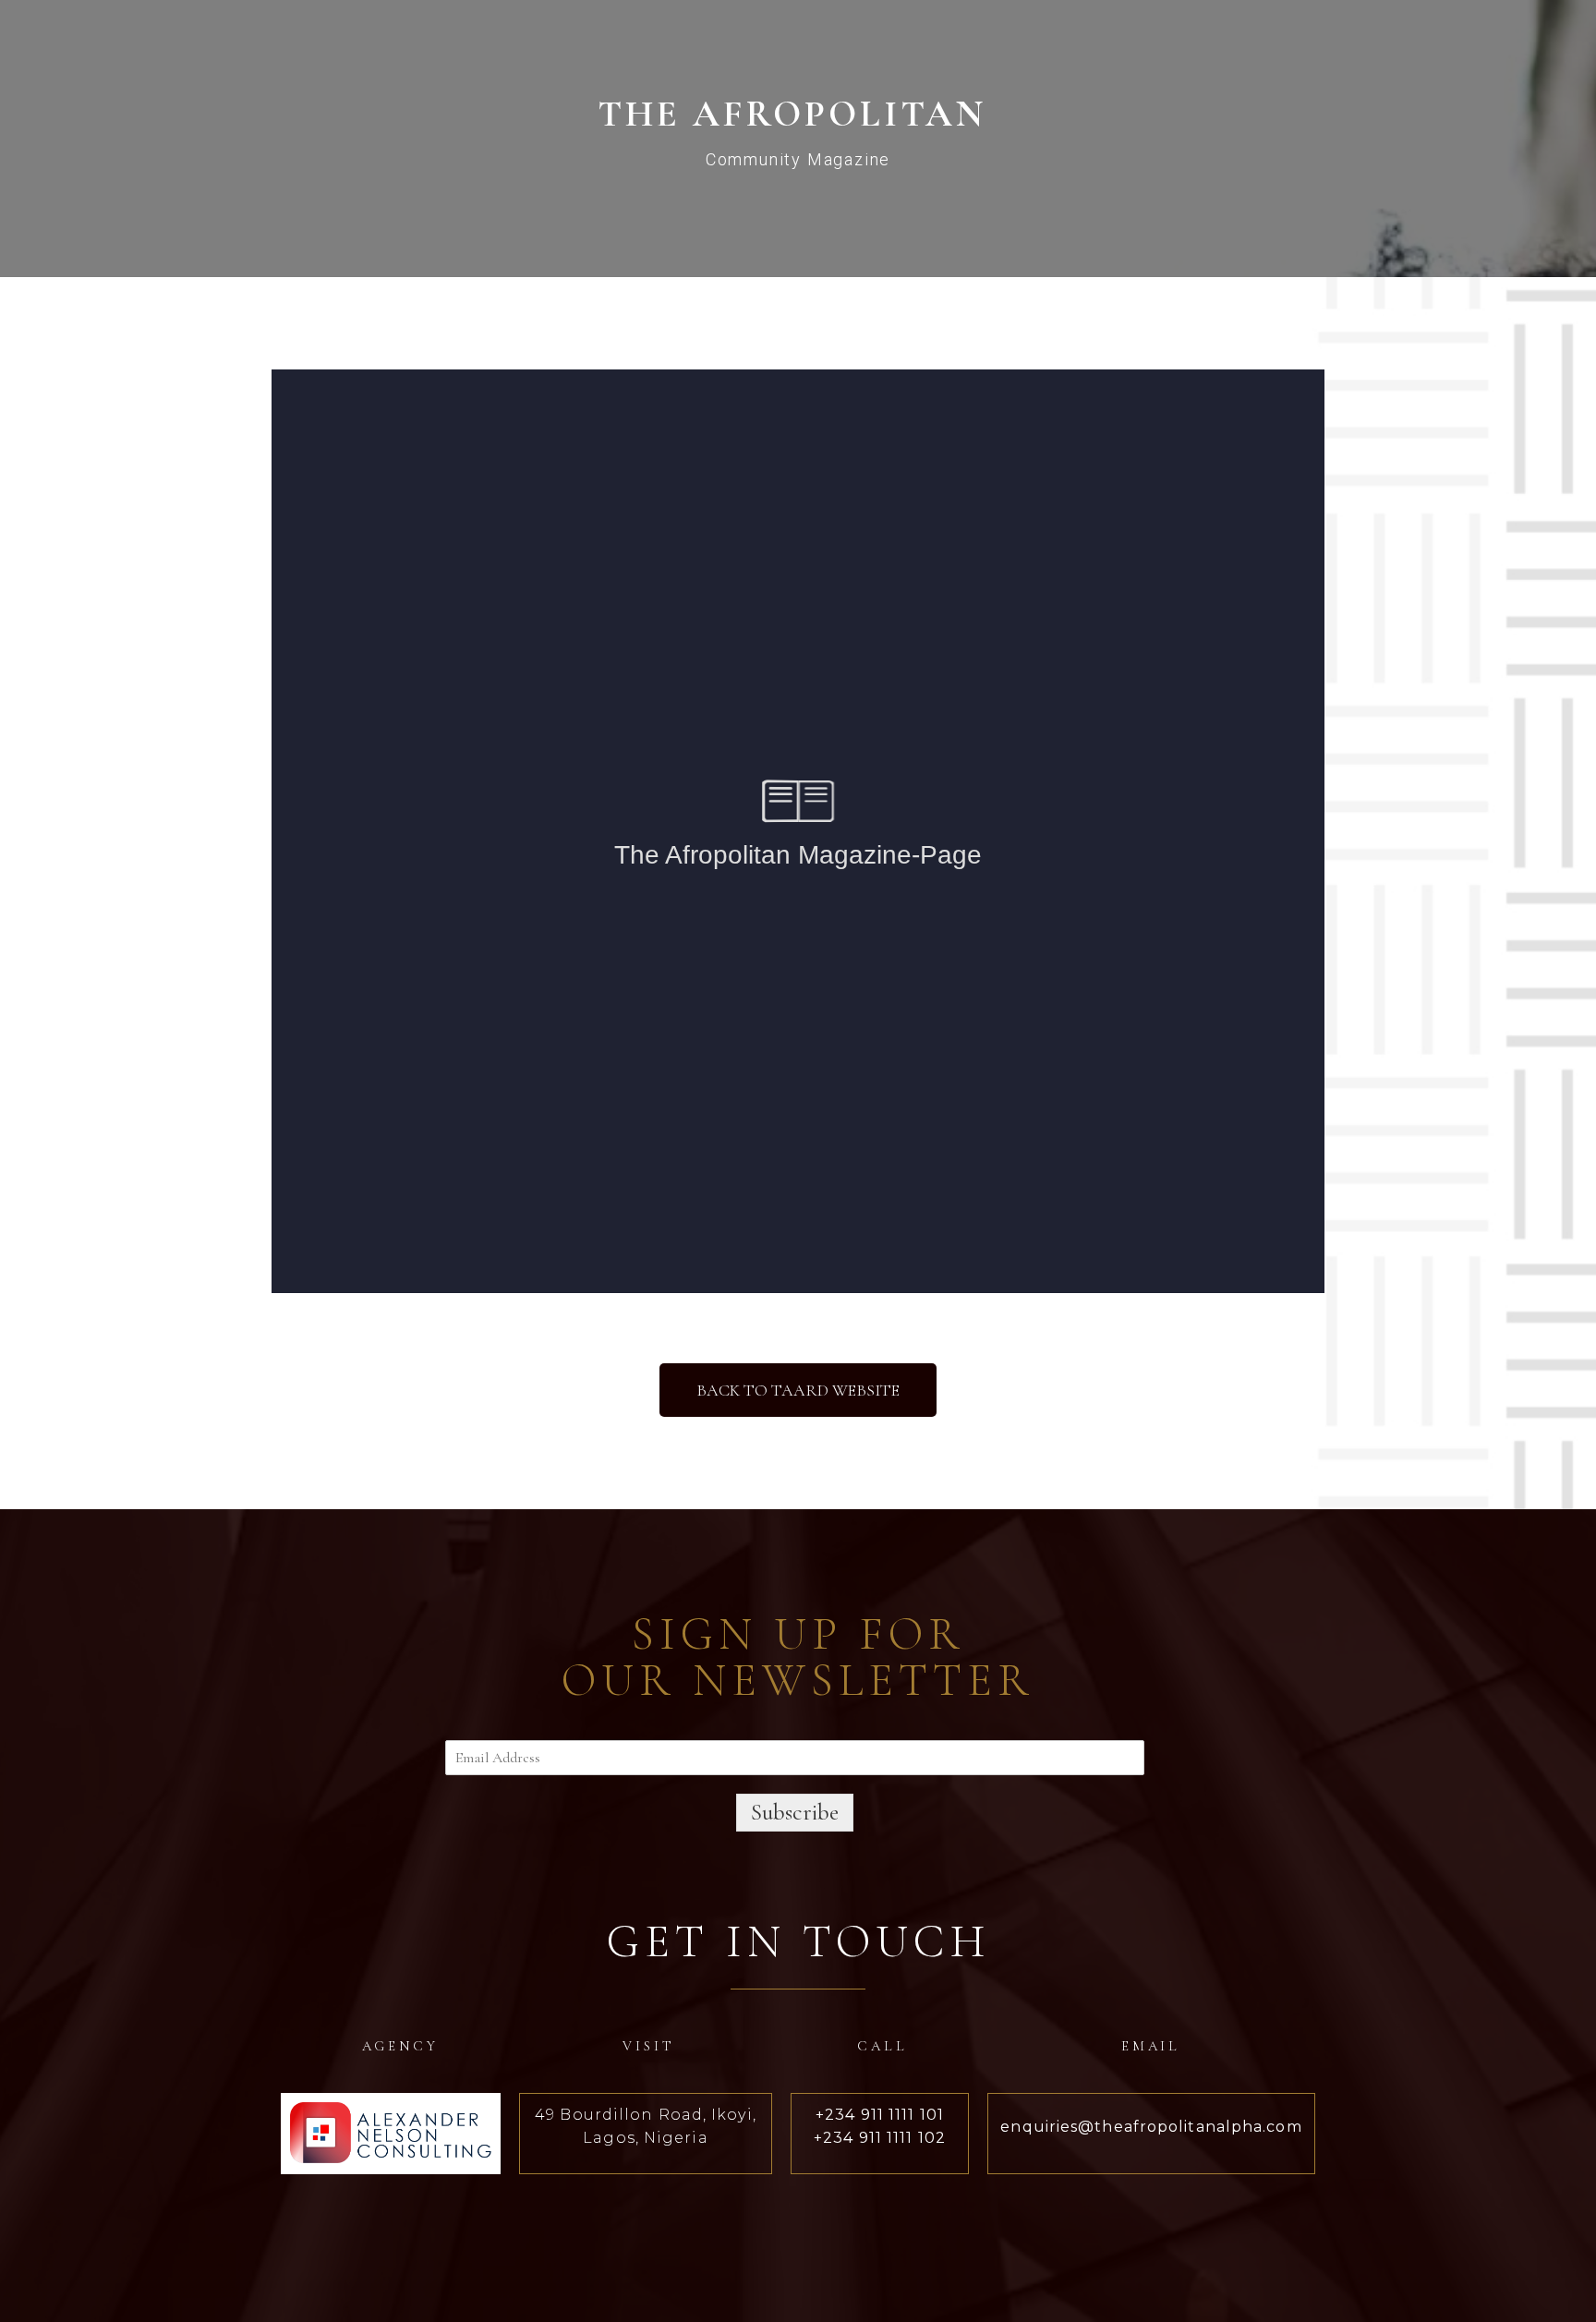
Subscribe (795, 1812)
